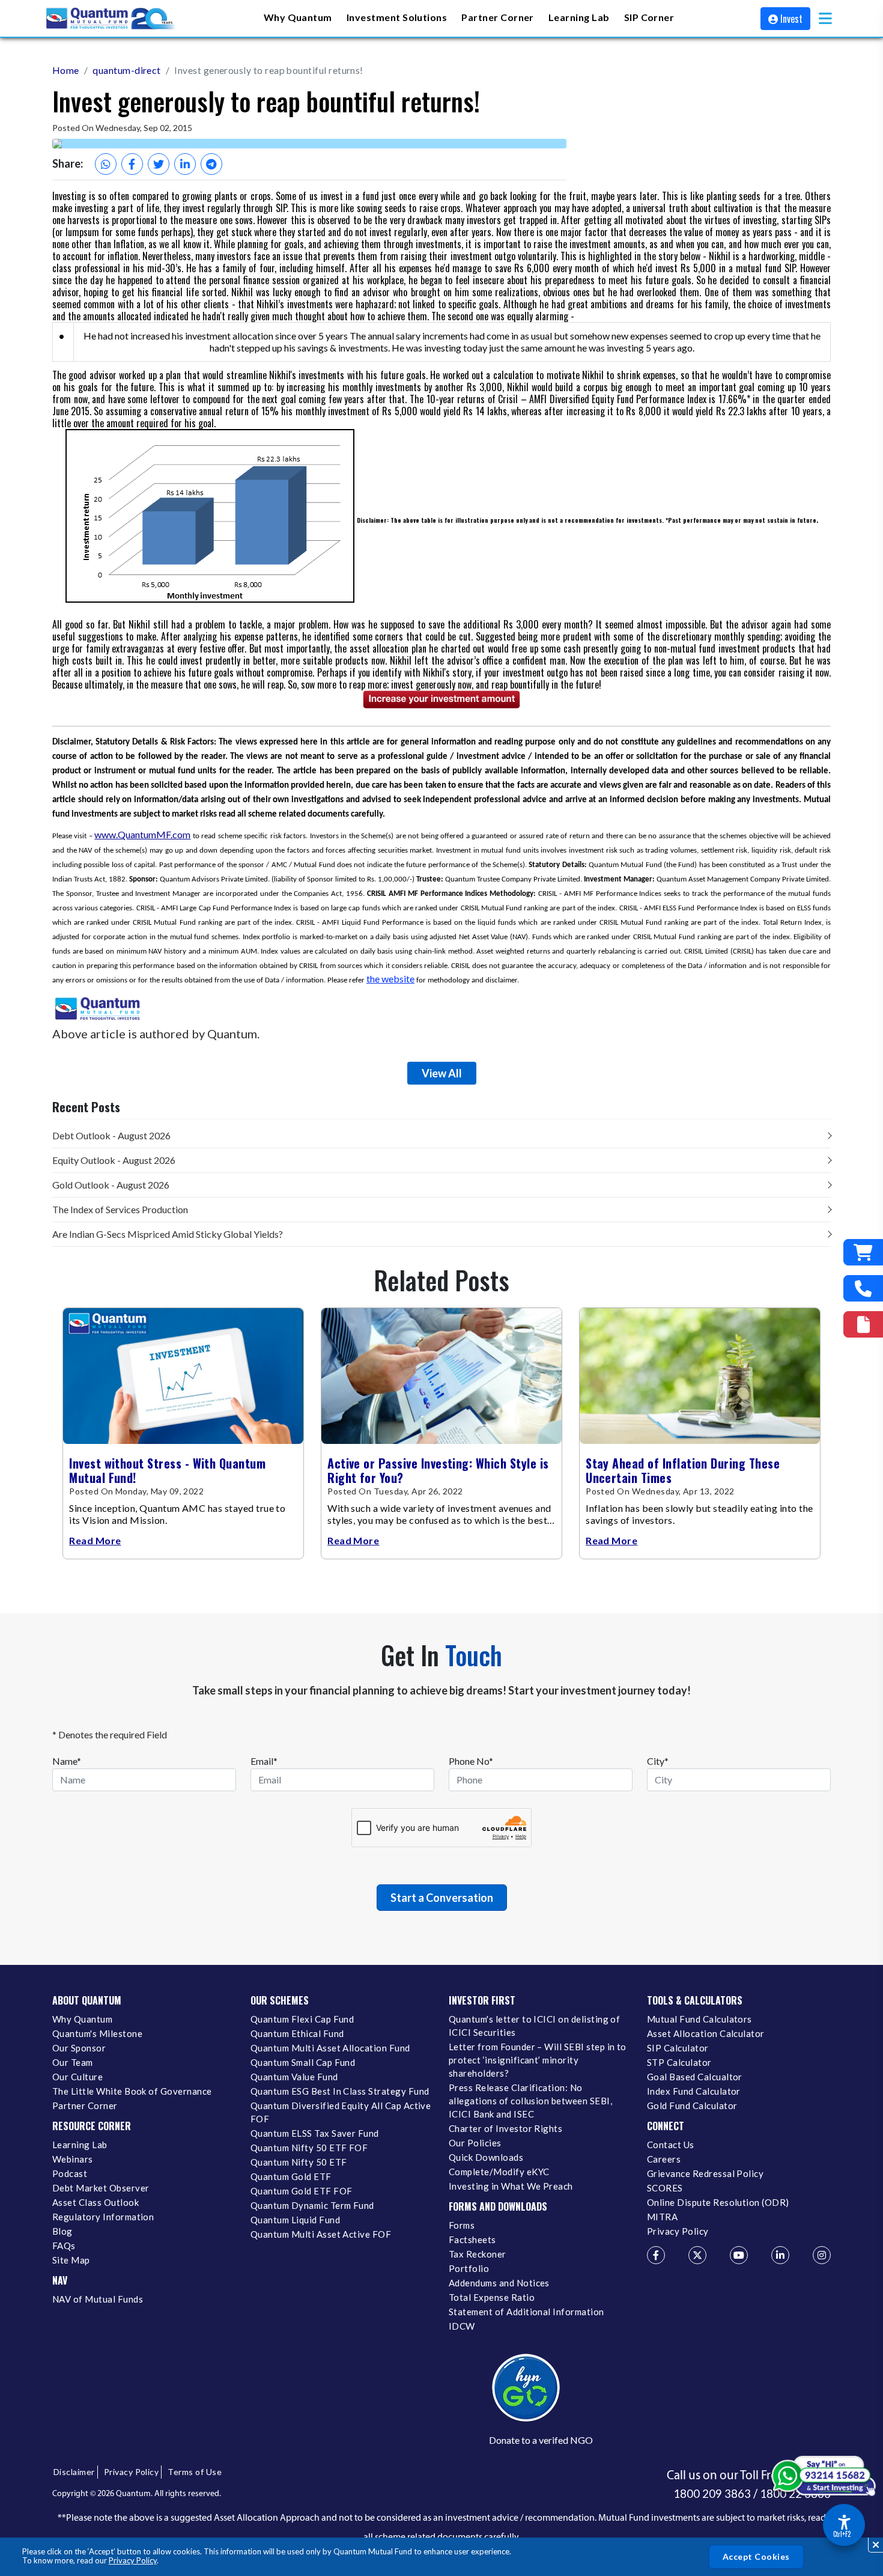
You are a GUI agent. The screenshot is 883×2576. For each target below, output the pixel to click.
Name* (67, 1761)
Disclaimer (74, 2472)
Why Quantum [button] (298, 17)
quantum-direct (127, 70)
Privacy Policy (133, 2560)
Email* (264, 1761)
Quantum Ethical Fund (297, 2033)
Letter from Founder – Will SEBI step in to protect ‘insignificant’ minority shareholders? (538, 2060)
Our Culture (77, 2077)
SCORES (665, 2188)
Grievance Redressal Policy (705, 2173)
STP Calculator (679, 2062)
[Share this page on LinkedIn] (185, 164)
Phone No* (471, 1761)
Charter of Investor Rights (505, 2128)
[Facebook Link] (656, 2255)
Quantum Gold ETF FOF (301, 2191)
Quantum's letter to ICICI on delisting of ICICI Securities (534, 2026)
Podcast (70, 2173)
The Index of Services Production (120, 1209)
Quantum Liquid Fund (295, 2220)
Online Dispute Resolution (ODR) (718, 2202)
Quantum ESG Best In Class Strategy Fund (340, 2091)
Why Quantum (82, 2019)
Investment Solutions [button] (397, 17)
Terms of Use (195, 2472)
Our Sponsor (79, 2048)
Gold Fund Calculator (692, 2106)
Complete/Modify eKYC (499, 2172)
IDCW (462, 2326)
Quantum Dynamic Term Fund (312, 2205)
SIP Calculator (678, 2048)
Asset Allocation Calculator (706, 2033)
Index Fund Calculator (694, 2091)
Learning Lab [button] (579, 17)
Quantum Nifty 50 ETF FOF (309, 2148)
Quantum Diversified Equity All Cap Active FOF (341, 2112)
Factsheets (472, 2240)
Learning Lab (80, 2145)
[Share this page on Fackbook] (132, 164)
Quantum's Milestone (97, 2033)
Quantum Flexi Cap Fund (302, 2019)
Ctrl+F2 (842, 2534)
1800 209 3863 (712, 2494)
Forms (462, 2225)
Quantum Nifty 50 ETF (299, 2162)
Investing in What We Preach (511, 2186)
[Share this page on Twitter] (159, 164)
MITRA (662, 2217)
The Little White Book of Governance (132, 2091)
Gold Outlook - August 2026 (111, 1185)
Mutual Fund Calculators (699, 2019)
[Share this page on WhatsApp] (106, 164)
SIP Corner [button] (649, 17)
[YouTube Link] (739, 2255)
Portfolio (469, 2268)
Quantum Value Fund (294, 2077)
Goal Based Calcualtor (695, 2077)
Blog (62, 2231)
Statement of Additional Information (526, 2312)
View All (442, 1073)
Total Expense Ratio (492, 2297)
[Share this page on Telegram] (211, 164)
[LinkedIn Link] (780, 2255)
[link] (111, 19)
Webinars (73, 2159)
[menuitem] (298, 18)
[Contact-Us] (863, 1288)
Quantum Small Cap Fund (303, 2062)
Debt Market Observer (101, 2188)
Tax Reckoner (478, 2254)
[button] (825, 18)
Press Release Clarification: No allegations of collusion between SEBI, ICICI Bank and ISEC (530, 2101)
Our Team (73, 2062)
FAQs (64, 2246)
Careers (664, 2159)
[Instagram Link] (822, 2255)
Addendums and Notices (499, 2283)
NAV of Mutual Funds (98, 2299)
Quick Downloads (486, 2157)
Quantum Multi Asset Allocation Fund (330, 2048)
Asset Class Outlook (96, 2202)
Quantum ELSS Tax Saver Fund (315, 2133)
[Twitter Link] (697, 2255)
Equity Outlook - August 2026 (114, 1160)
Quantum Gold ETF (291, 2176)
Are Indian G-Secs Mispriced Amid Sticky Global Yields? (168, 1234)
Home (66, 70)
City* (658, 1761)
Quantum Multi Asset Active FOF (321, 2234)
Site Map (71, 2260)
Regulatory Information (103, 2217)
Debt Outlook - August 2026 (111, 1135)
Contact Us (671, 2145)
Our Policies (475, 2143)
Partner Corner (498, 17)
